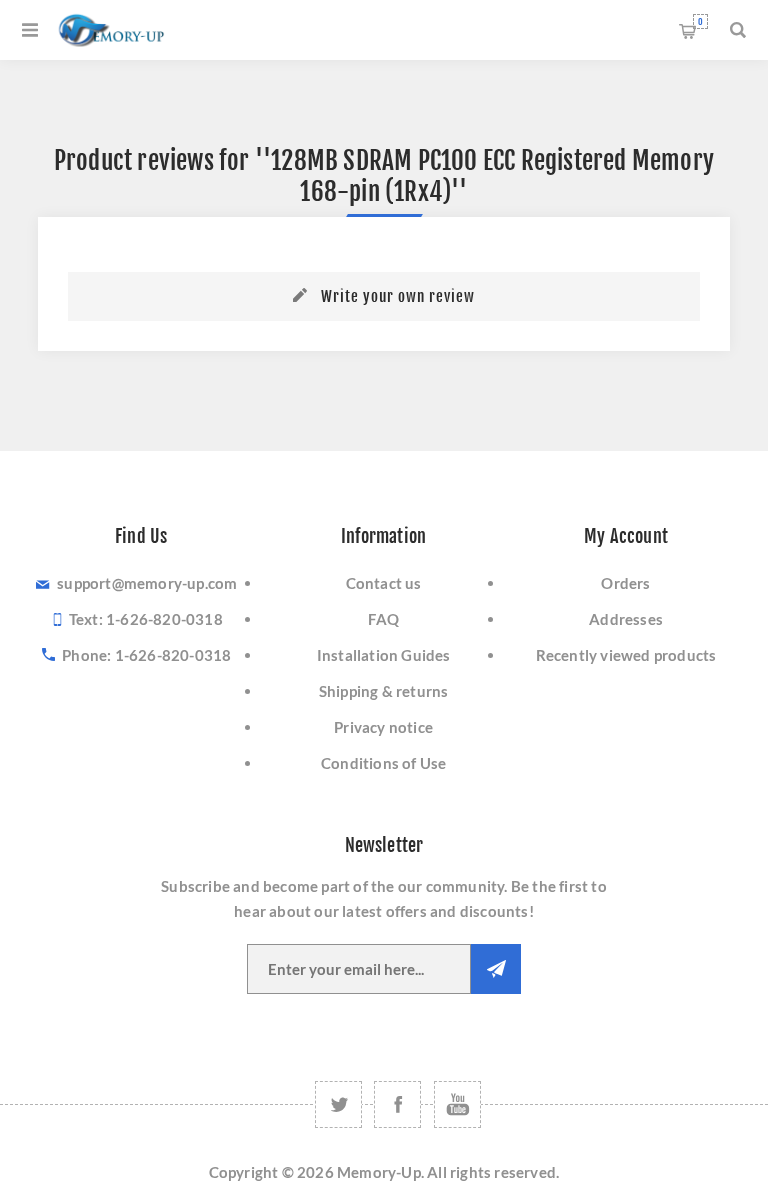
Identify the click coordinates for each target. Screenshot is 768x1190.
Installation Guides (384, 655)
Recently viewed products (626, 655)
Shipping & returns (384, 691)
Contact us (384, 583)
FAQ (383, 619)
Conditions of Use (383, 763)
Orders (625, 583)
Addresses (626, 619)
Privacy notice (383, 727)
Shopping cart (700, 21)
